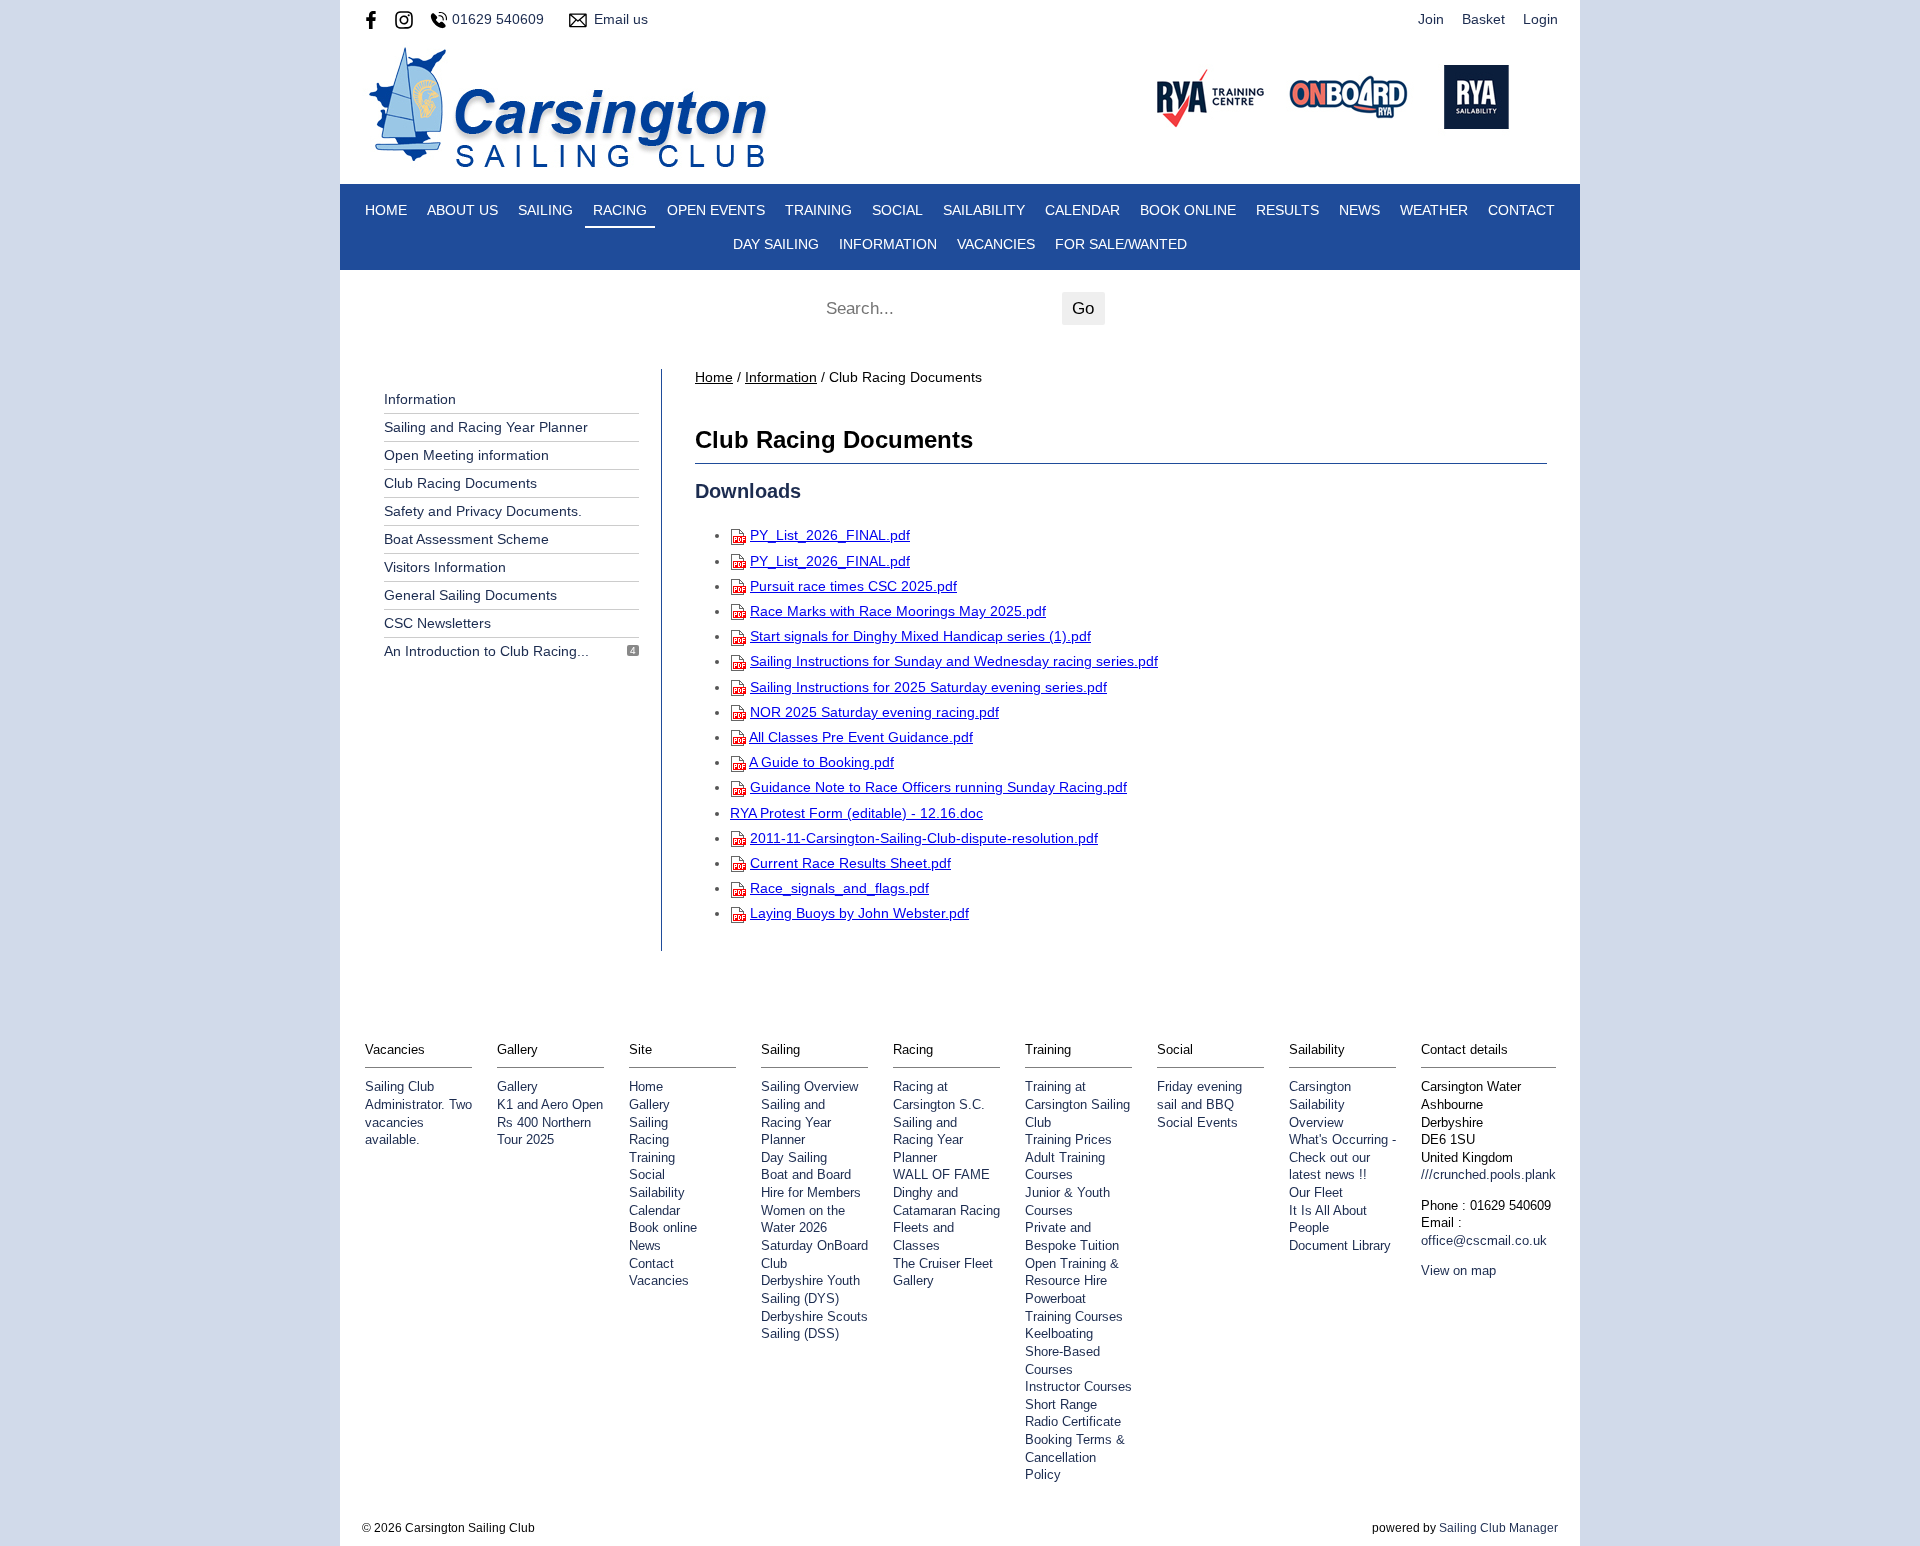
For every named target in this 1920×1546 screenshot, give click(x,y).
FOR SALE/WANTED (1121, 244)
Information (888, 244)
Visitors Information (445, 567)
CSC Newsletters (437, 623)
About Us (462, 210)
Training (818, 210)
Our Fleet (1316, 1193)
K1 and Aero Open (550, 1105)
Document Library (1340, 1246)
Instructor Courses (1078, 1387)
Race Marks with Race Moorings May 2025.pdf (898, 611)
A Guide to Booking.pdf (821, 762)
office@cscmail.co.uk (1484, 1241)
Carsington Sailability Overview (1320, 1104)
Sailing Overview (809, 1087)
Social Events (1197, 1123)
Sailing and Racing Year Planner (486, 427)
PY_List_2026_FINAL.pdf (830, 535)
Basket (1483, 19)
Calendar (1082, 210)
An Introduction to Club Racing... (486, 651)
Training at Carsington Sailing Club (1077, 1104)
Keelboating (1059, 1334)
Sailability (984, 210)
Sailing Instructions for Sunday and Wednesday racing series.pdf (954, 661)
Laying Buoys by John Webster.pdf (859, 913)
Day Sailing (776, 244)
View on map (1458, 1271)
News (1359, 210)
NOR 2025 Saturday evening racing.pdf (874, 712)
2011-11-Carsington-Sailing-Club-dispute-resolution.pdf (924, 838)
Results (1287, 210)
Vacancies (996, 244)
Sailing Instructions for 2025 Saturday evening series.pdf (928, 687)
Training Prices (1068, 1140)
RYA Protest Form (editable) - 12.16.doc (856, 813)
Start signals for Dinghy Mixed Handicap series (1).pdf (920, 636)
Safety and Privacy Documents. (483, 511)
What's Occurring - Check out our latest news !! (1342, 1157)
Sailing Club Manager (1498, 1528)
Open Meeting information (466, 455)
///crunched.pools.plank (1488, 1175)
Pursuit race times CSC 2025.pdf (853, 586)
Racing (620, 210)
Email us (621, 19)
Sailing (545, 210)
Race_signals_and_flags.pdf (839, 888)
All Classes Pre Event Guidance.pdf (861, 737)
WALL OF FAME (941, 1175)
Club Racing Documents (460, 483)
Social (897, 210)
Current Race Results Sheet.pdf (850, 863)
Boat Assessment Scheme (466, 539)
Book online (1188, 210)
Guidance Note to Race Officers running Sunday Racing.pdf (938, 787)
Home (386, 210)
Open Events (716, 210)
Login (1540, 19)
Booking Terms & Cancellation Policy (1075, 1457)
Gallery (517, 1087)
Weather (1434, 210)
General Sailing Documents (470, 595)
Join (1431, 19)
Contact (1521, 210)
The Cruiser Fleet (943, 1264)
